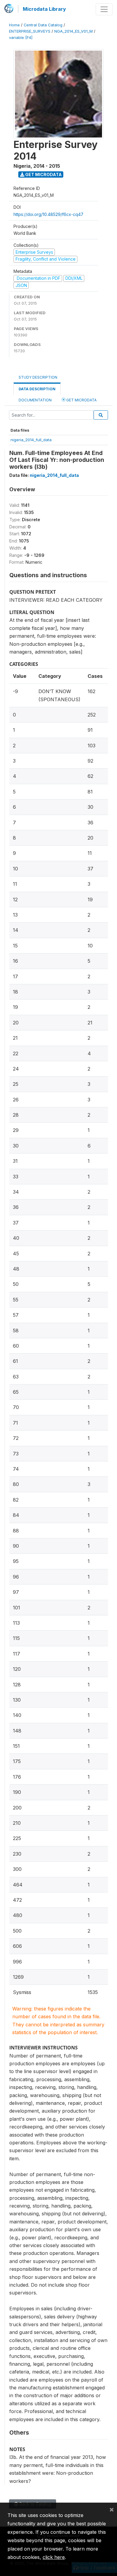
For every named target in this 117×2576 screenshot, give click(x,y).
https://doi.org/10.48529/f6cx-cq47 (48, 214)
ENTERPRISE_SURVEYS (30, 31)
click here (54, 2557)
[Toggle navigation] (104, 9)
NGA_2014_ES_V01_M (73, 31)
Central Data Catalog (43, 25)
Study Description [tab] (38, 377)
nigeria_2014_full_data (31, 440)
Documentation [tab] (35, 400)
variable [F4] (21, 38)
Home (14, 25)
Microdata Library (44, 9)
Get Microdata (43, 174)
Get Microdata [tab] (81, 400)
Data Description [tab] (37, 389)
